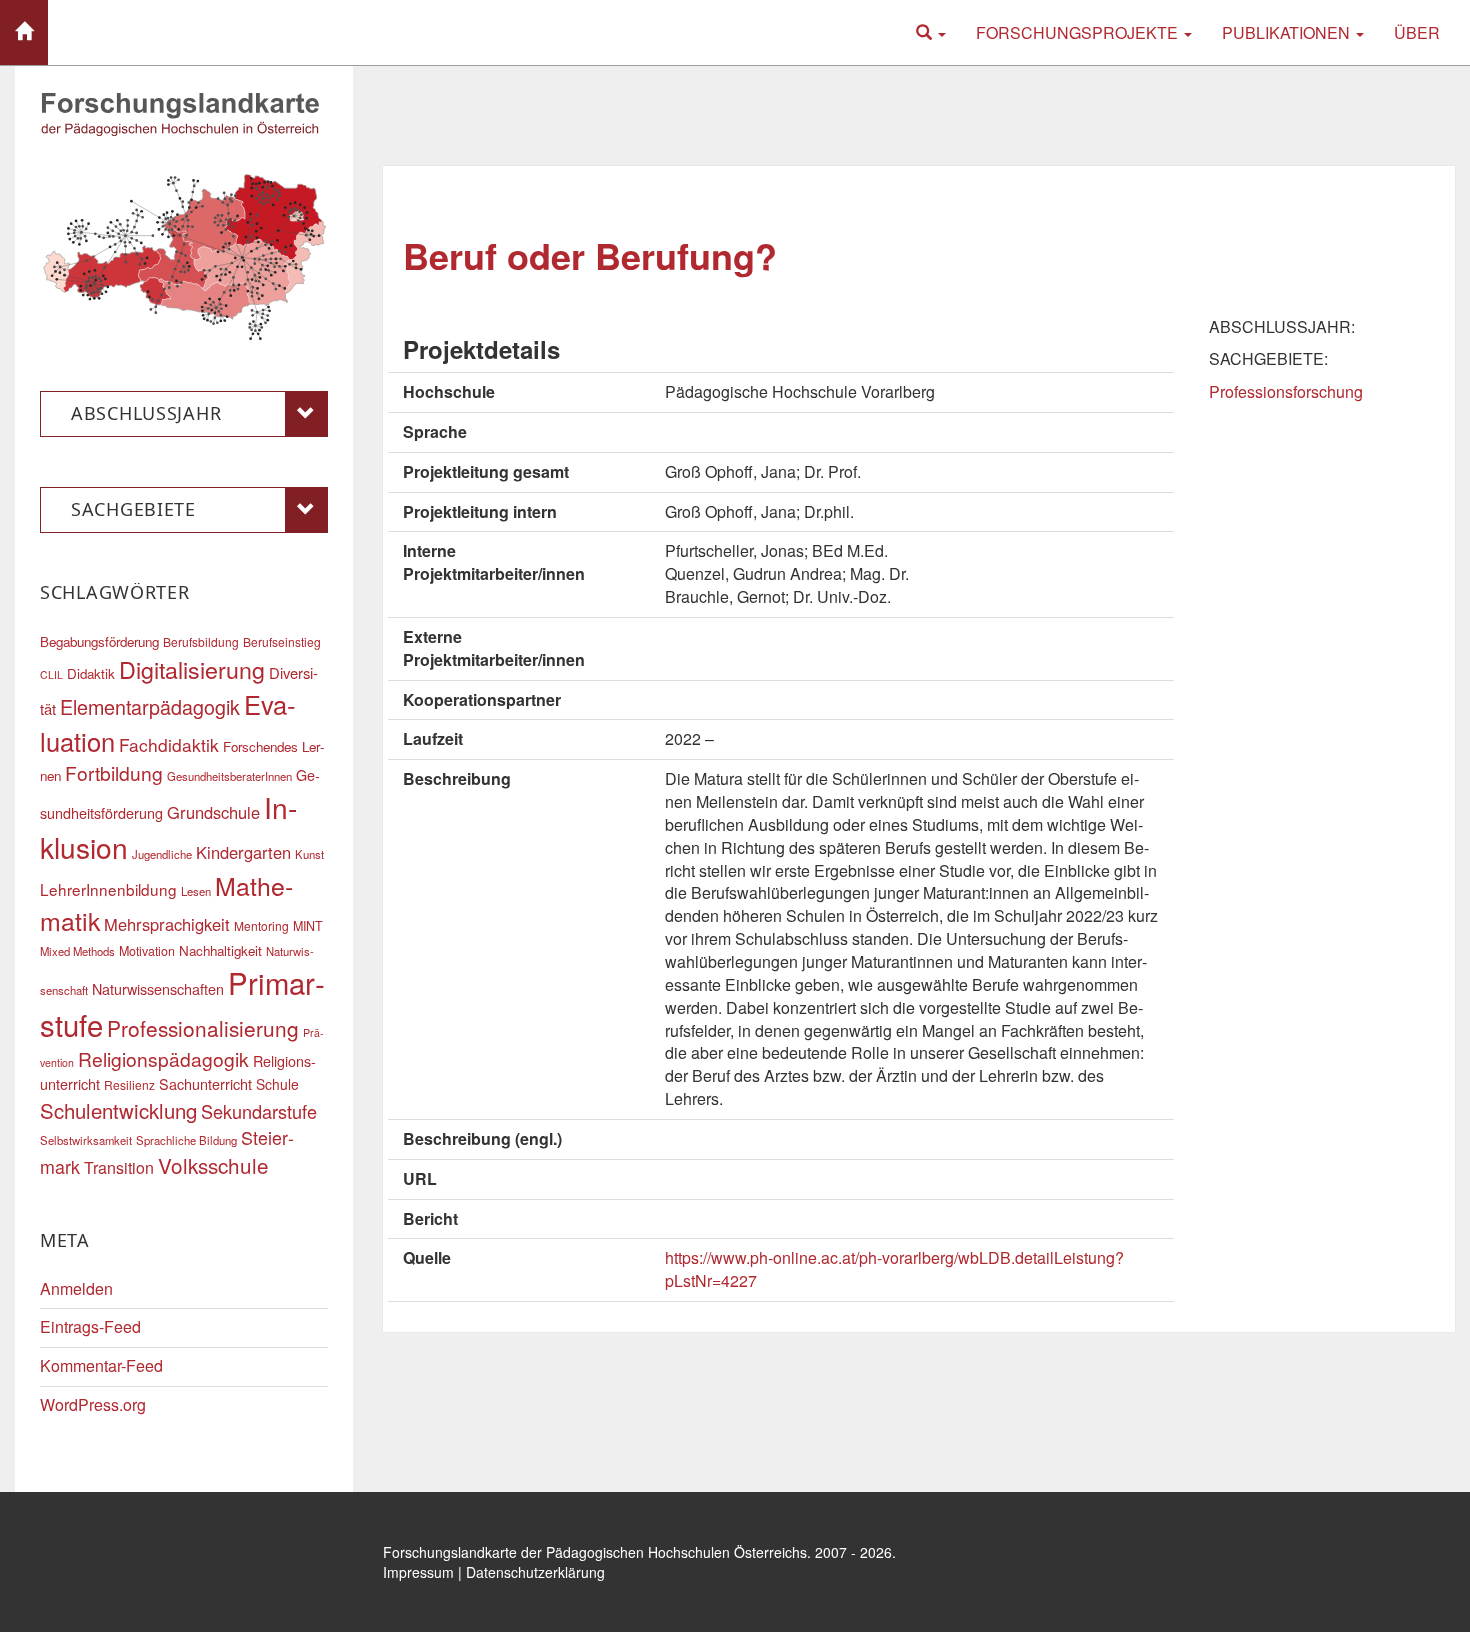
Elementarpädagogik (150, 706)
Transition (119, 1167)
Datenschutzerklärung (535, 1572)
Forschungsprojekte (1079, 32)
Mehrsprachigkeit (167, 924)
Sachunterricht (205, 1083)
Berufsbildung (201, 641)
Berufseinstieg (282, 641)
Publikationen (1288, 32)
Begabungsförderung (99, 641)
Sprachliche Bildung (186, 1140)
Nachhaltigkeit (220, 950)
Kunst (309, 854)
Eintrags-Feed (90, 1326)
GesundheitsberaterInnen (229, 776)
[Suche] (931, 32)
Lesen (196, 891)
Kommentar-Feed (101, 1365)
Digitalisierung (192, 669)
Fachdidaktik (169, 744)
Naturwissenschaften (158, 988)
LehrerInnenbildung (108, 889)
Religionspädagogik (163, 1058)
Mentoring (261, 925)
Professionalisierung (203, 1028)
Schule (277, 1084)
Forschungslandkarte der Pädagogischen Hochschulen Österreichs (595, 1552)
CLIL (51, 674)
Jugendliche (162, 854)
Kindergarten (243, 852)
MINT (308, 926)
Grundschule (213, 812)
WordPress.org (93, 1404)
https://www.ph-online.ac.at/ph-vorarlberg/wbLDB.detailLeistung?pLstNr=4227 (894, 1269)
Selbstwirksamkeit (86, 1140)
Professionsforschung (1286, 391)
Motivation (147, 951)
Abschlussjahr (146, 413)
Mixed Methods (77, 951)
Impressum (418, 1572)
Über (1417, 32)
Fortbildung (114, 772)
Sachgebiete (133, 509)
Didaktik (91, 673)
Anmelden (76, 1288)
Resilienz (129, 1084)
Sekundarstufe (259, 1111)
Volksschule (213, 1165)
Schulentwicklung (118, 1110)
